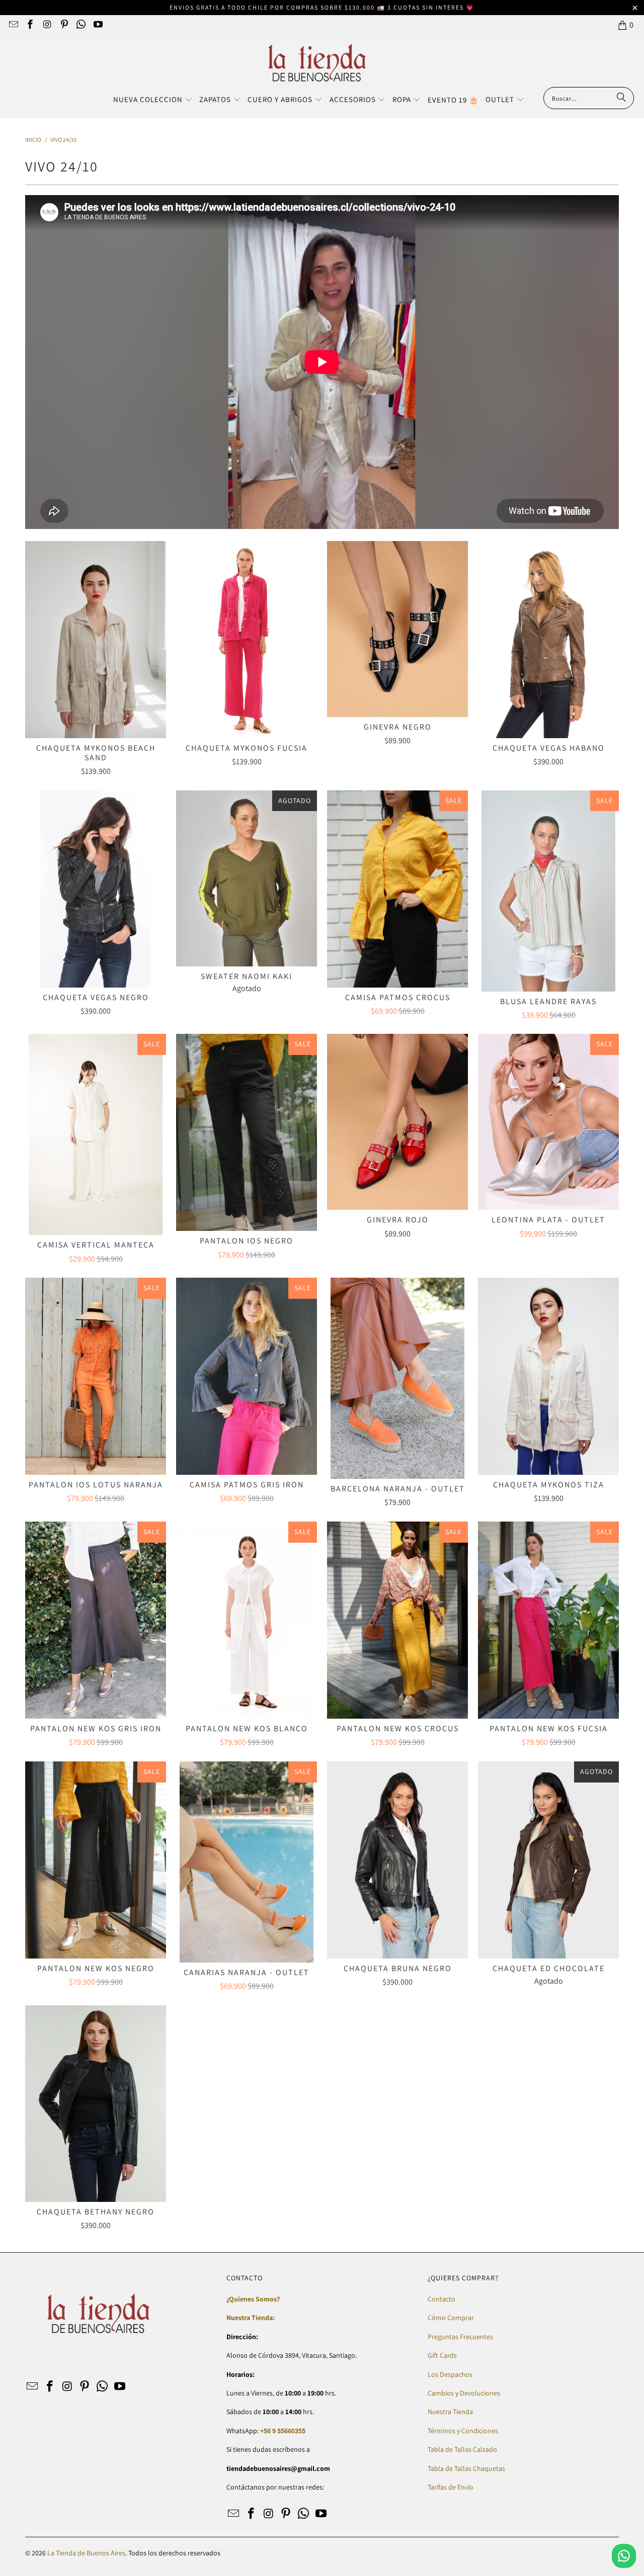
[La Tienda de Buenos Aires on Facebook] (30, 25)
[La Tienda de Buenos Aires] (317, 64)
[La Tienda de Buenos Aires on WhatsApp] (81, 25)
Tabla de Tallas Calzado (462, 2449)
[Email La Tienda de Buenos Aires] (13, 25)
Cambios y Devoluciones (464, 2393)
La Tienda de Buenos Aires (86, 2553)
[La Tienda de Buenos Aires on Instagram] (47, 25)
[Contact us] (624, 2556)
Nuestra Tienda (450, 2412)
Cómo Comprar (451, 2318)
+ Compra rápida (96, 662)
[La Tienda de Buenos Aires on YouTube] (97, 25)
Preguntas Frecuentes (460, 2337)
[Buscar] (621, 98)
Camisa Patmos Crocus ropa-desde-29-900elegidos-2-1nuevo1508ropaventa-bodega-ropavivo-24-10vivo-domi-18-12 (397, 889)
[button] (153, 100)
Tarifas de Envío (451, 2487)
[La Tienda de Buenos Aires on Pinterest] (64, 25)
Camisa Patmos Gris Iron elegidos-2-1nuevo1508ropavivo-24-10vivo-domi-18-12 (247, 1376)
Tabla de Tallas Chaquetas (466, 2468)
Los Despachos (450, 2374)
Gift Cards (442, 2355)
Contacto (441, 2299)
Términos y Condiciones (463, 2431)
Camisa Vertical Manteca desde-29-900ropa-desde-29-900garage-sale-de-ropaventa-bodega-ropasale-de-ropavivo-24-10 (96, 1134)
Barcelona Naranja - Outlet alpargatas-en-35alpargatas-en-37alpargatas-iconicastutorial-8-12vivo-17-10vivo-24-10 (397, 1378)
